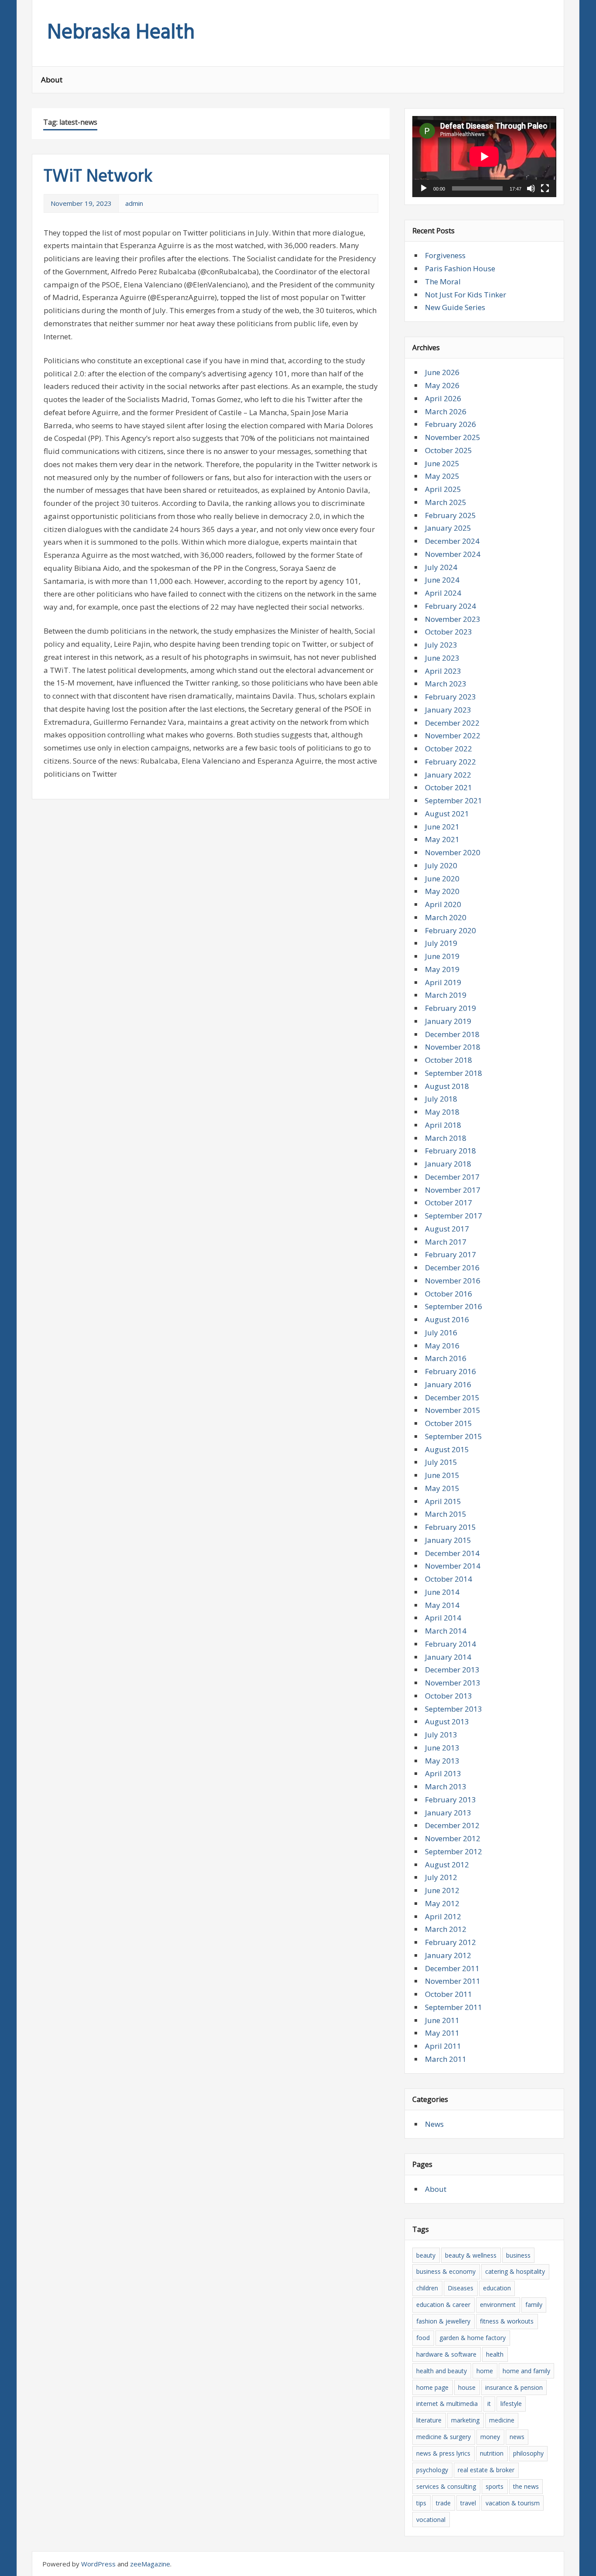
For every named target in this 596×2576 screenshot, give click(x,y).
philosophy (528, 2453)
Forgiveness (445, 255)
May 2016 (442, 1346)
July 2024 (441, 567)
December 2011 (452, 1968)
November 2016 (453, 1281)
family (534, 2305)
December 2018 (452, 1034)
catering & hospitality (515, 2271)
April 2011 (443, 2046)
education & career (443, 2305)
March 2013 (446, 1786)
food (423, 2338)
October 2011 (449, 1994)
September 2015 (454, 1436)
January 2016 (448, 1384)
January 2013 (448, 1813)
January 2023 (448, 710)
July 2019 (441, 943)
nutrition (492, 2453)
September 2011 (454, 2007)
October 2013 (449, 1696)
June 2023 (442, 658)
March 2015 (446, 1514)
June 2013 (442, 1748)
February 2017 (450, 1254)
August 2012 (447, 1865)
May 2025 (442, 476)
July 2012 (441, 1877)
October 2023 (449, 632)
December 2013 (452, 1670)
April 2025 (443, 489)
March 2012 (446, 1929)
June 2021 (442, 827)
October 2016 (449, 1294)
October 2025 (449, 450)
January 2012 (448, 1955)
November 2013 (453, 1683)
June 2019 (442, 956)
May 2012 (442, 1903)
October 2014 (449, 1579)
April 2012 (443, 1916)
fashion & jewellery (443, 2321)
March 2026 (446, 411)
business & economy (446, 2271)
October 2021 (449, 787)
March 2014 (446, 1631)
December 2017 (452, 1177)
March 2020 (446, 917)
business (518, 2255)
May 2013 (442, 1761)
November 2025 (453, 437)
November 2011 (453, 1981)
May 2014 (442, 1605)
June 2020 (442, 879)
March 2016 (446, 1358)
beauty (426, 2255)
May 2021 (442, 839)
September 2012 (454, 1851)
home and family (526, 2371)
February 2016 (450, 1371)
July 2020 (441, 865)
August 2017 (447, 1229)
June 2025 (442, 463)
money (490, 2437)
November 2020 (453, 852)
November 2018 (453, 1047)
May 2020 (442, 891)
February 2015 (450, 1527)
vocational (431, 2520)
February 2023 (450, 697)
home (485, 2371)
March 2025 (446, 502)
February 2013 (450, 1800)
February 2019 (450, 1008)
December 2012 (452, 1825)
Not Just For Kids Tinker (466, 295)
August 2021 (447, 814)
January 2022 (448, 775)
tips (421, 2503)
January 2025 (448, 528)
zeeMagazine (150, 2564)
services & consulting (446, 2486)
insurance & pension (514, 2387)
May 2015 (442, 1488)
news (517, 2437)
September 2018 (454, 1073)
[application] (484, 157)
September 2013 (454, 1709)
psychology (432, 2470)
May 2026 (442, 385)
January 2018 (448, 1164)
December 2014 (452, 1553)
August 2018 (447, 1086)
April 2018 (443, 1125)
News (434, 2124)
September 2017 (454, 1216)
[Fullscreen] (545, 188)
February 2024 (450, 606)
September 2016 (454, 1306)
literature (429, 2420)
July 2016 (441, 1332)
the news (526, 2486)
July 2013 (441, 1735)
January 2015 (448, 1540)
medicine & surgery (444, 2437)
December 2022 (452, 723)
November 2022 (453, 735)
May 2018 (442, 1112)
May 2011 (442, 2033)
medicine (502, 2420)
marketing (465, 2420)
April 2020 (443, 904)
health (495, 2354)
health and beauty (442, 2371)
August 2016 (447, 1319)
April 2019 (443, 982)
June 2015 (442, 1475)
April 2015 (443, 1501)
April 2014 (443, 1618)
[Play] (424, 188)
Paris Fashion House (460, 268)
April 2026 (443, 398)
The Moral (443, 281)
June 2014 (442, 1592)
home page (432, 2387)
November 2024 (453, 554)
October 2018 (449, 1060)
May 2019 (442, 969)
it (489, 2404)
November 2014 (453, 1566)
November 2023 (453, 619)
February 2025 (450, 515)
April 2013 (443, 1773)
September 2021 (454, 800)
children (427, 2288)
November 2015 (453, 1410)
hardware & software (446, 2354)
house (467, 2387)
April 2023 (443, 671)
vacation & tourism (513, 2503)
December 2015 (452, 1397)
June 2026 (442, 372)
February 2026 (450, 424)
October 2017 (449, 1203)
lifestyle (511, 2404)
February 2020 (450, 930)
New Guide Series (455, 307)
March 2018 (446, 1138)
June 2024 (442, 580)
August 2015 (447, 1449)
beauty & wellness (471, 2255)
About (52, 80)
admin (134, 203)
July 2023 (441, 645)
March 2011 (446, 2059)
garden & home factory (473, 2338)
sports (495, 2486)
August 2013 (447, 1721)
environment (498, 2305)
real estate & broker (486, 2470)
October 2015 (449, 1423)
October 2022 (449, 749)
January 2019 (448, 1021)
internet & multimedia (447, 2404)
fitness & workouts (507, 2321)
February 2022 (450, 762)
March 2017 (446, 1242)
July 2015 (441, 1462)
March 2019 (446, 995)
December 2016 (452, 1268)
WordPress (98, 2564)
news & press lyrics (443, 2453)
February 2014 (450, 1644)
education (497, 2288)
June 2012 (442, 1890)
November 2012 (453, 1838)
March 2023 (446, 684)
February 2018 (450, 1151)
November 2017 (453, 1190)
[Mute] (531, 188)
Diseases (461, 2288)
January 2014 (448, 1657)
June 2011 (442, 2020)
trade (443, 2503)
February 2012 (450, 1942)
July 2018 (441, 1099)
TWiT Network (98, 177)
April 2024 (443, 593)
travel (468, 2503)
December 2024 (452, 541)
